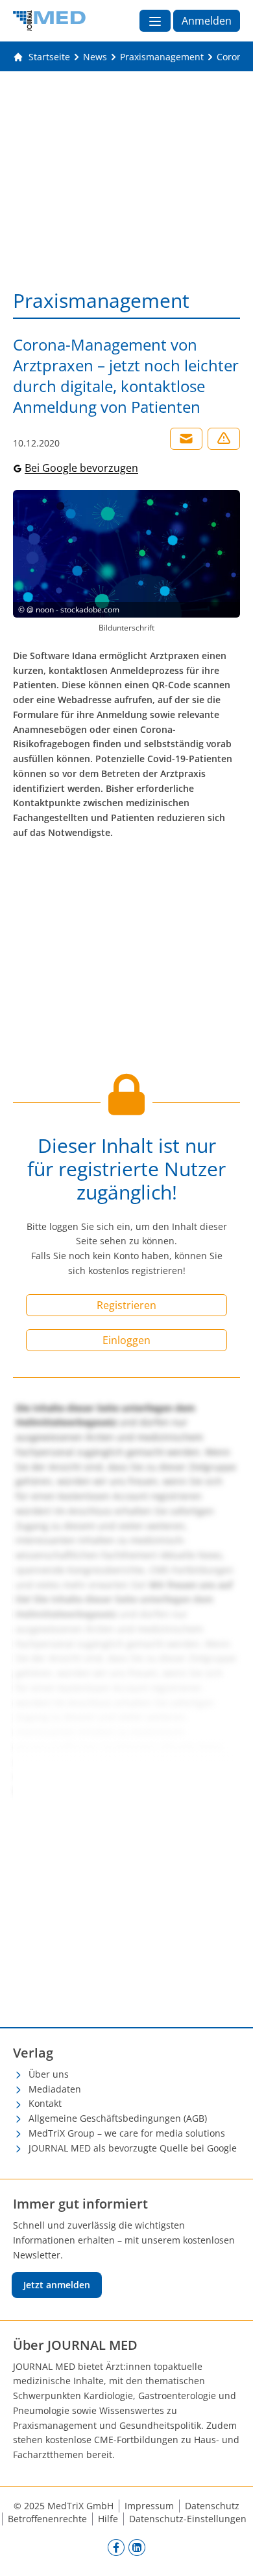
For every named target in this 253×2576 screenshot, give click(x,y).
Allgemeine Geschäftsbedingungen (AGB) (118, 2118)
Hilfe (108, 2519)
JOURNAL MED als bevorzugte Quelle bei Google (133, 2148)
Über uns (49, 2074)
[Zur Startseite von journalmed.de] (49, 21)
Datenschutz (212, 2506)
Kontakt (45, 2103)
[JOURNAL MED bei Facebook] (116, 2547)
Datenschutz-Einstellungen (188, 2519)
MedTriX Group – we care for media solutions (127, 2133)
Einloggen (126, 1340)
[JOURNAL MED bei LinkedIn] (137, 2547)
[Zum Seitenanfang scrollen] (230, 2553)
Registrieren (126, 1305)
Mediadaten (55, 2089)
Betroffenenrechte (47, 2519)
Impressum (149, 2506)
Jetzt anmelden (57, 2285)
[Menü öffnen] (155, 21)
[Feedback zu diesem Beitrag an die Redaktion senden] (224, 439)
